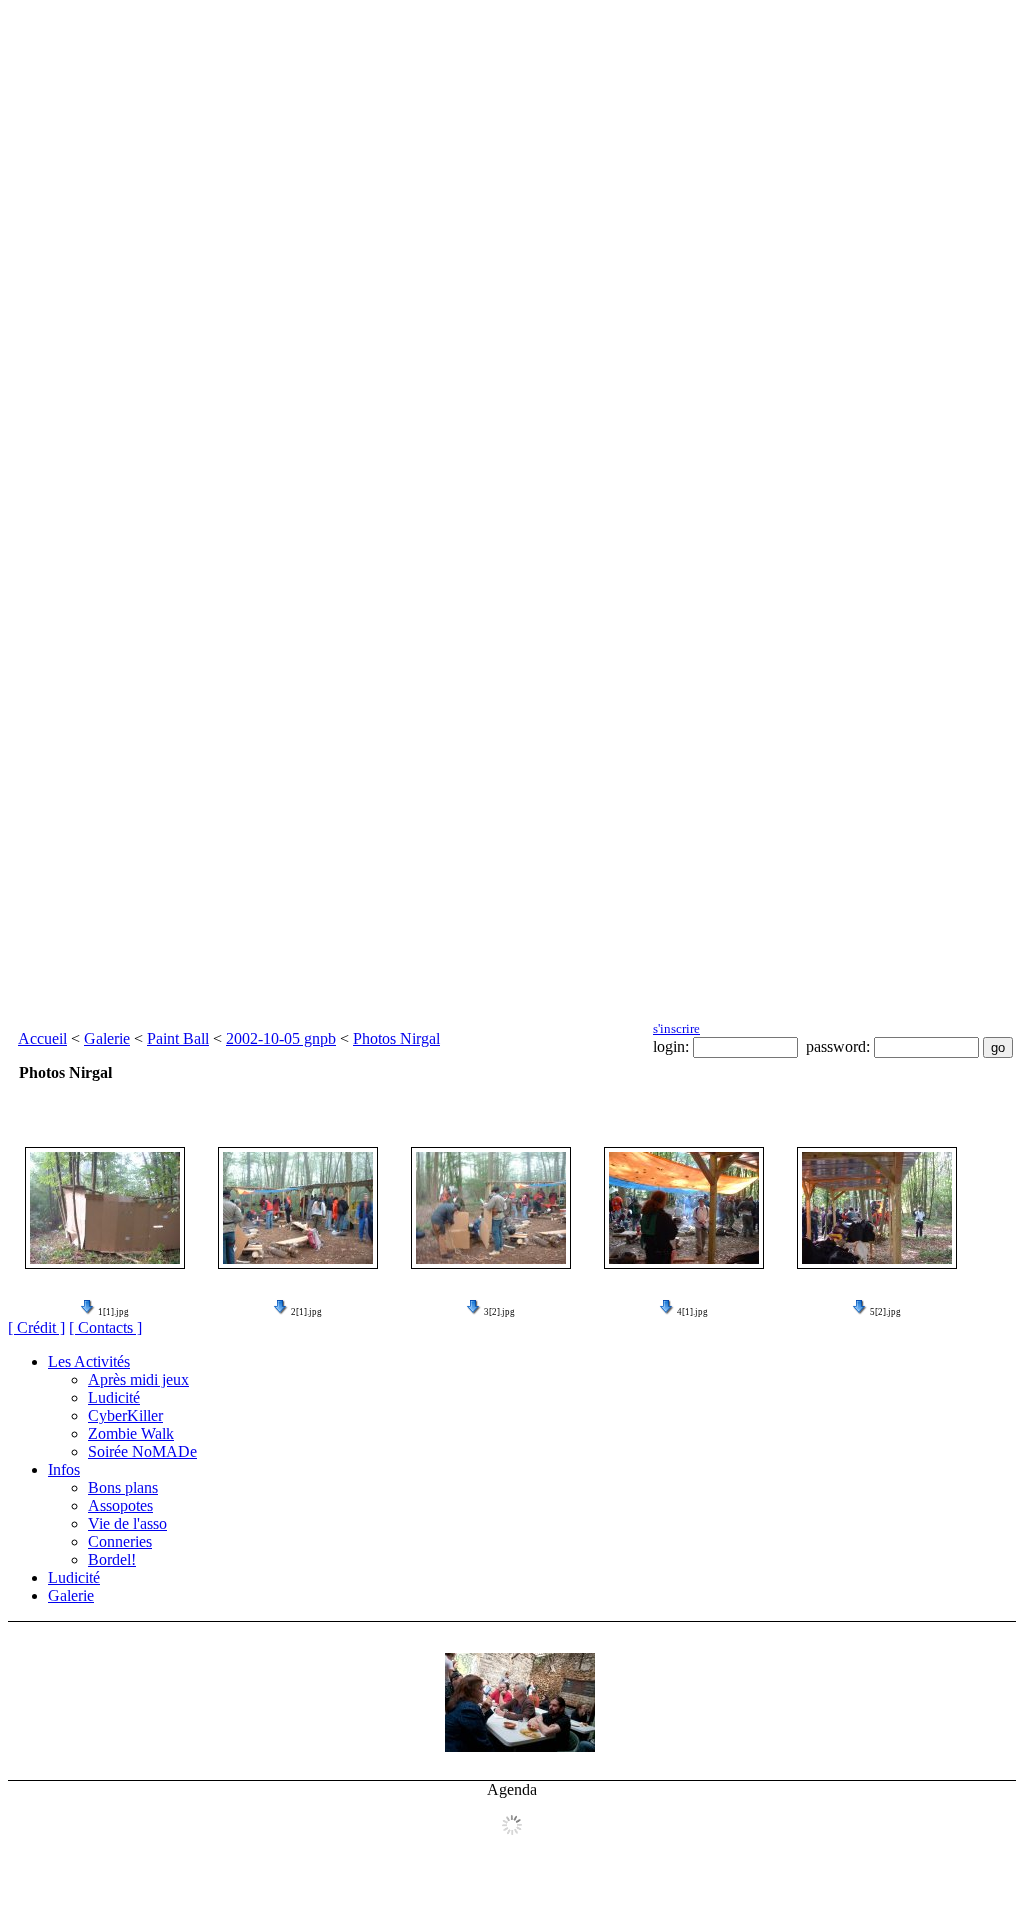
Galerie (107, 1038)
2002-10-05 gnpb (281, 1038)
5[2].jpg (885, 1312)
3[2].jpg (499, 1312)
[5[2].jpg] (877, 1208)
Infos (64, 1469)
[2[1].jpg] (298, 1208)
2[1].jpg (306, 1312)
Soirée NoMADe (142, 1451)
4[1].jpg (692, 1312)
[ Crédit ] (36, 1327)
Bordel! (112, 1559)
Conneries (120, 1541)
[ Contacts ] (105, 1327)
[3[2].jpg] (491, 1208)
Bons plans (123, 1487)
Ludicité (114, 1397)
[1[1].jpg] (105, 1208)
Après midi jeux (138, 1379)
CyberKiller (125, 1415)
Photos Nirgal (396, 1038)
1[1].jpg (113, 1312)
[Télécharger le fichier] (88, 1312)
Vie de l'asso (127, 1523)
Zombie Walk (131, 1433)
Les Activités (89, 1361)
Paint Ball (178, 1038)
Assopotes (120, 1505)
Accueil (42, 1038)
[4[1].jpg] (684, 1208)
